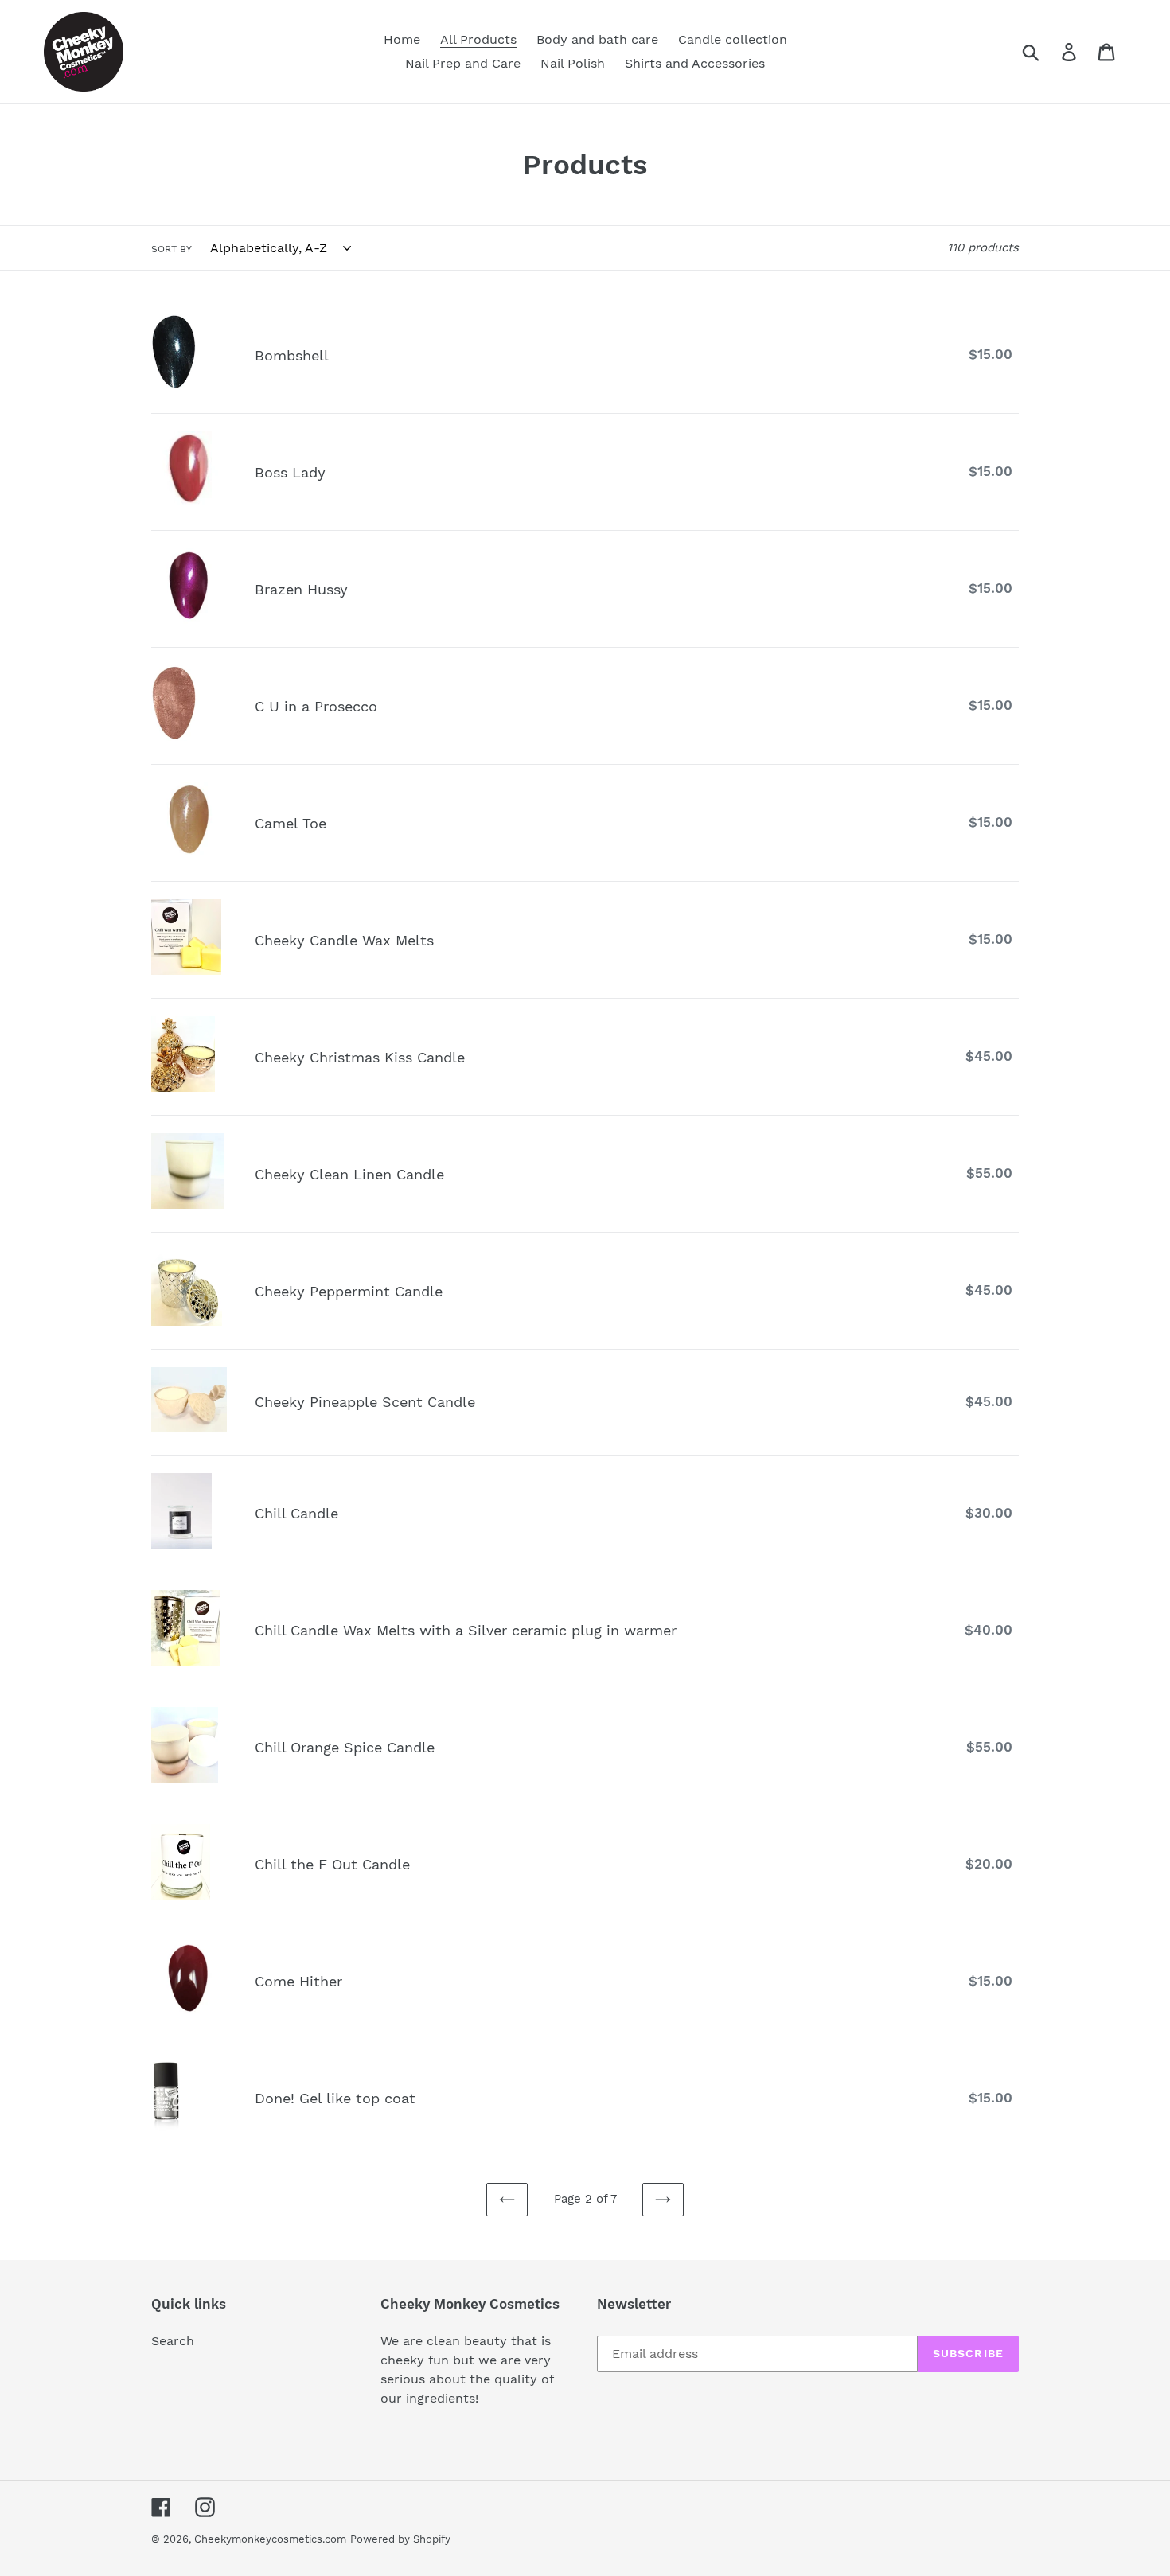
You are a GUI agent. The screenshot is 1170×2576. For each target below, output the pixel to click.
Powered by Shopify (400, 2539)
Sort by (172, 249)
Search (173, 2341)
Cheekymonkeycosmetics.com (270, 2539)
